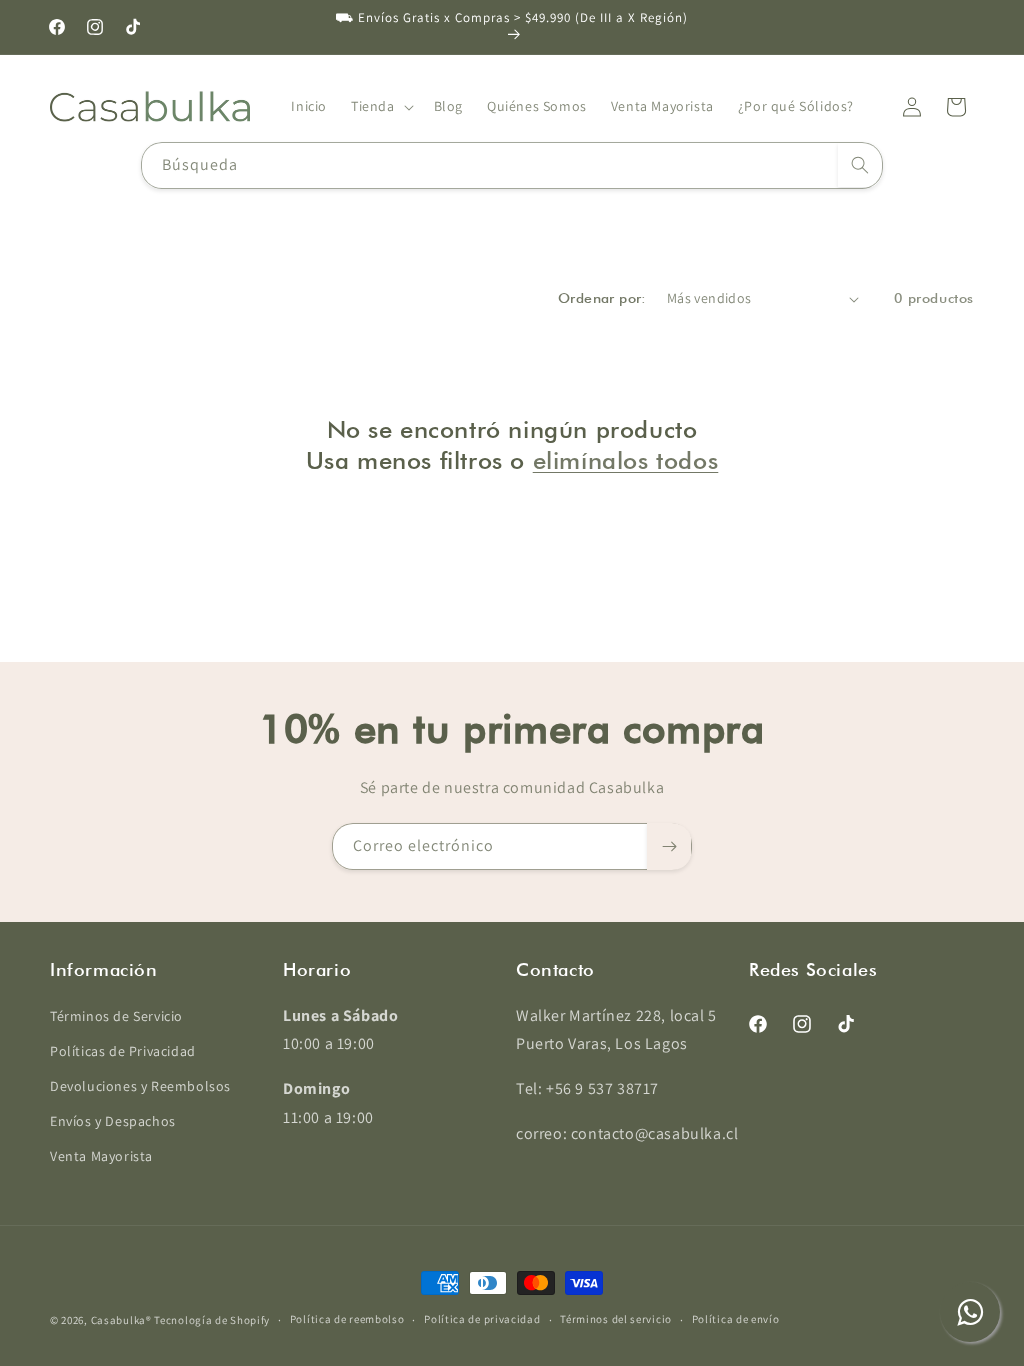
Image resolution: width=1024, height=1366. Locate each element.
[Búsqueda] (860, 165)
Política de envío (736, 1319)
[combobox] (512, 165)
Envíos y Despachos (113, 1121)
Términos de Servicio (116, 1016)
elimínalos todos (626, 460)
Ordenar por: (602, 298)
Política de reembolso (347, 1319)
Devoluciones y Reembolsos (140, 1086)
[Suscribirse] (669, 846)
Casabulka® (121, 1320)
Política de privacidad (482, 1319)
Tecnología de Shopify (212, 1320)
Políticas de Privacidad (123, 1051)
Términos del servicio (616, 1319)
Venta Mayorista (101, 1156)
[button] (380, 106)
